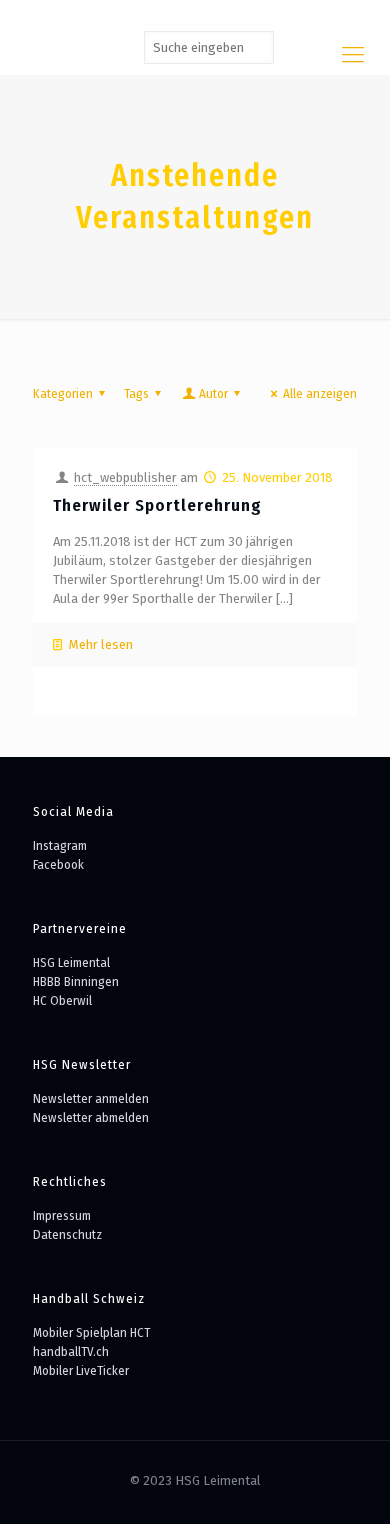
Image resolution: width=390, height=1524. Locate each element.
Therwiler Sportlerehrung (157, 505)
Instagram (60, 845)
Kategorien (63, 393)
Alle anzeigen (320, 393)
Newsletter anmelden (91, 1098)
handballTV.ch (71, 1351)
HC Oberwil (62, 1000)
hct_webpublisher (125, 477)
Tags (136, 393)
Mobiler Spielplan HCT (91, 1332)
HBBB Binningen (76, 981)
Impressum (62, 1215)
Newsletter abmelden (91, 1117)
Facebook (58, 864)
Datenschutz (67, 1234)
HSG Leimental (71, 962)
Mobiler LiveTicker (81, 1370)
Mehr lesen (101, 644)
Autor (213, 393)
